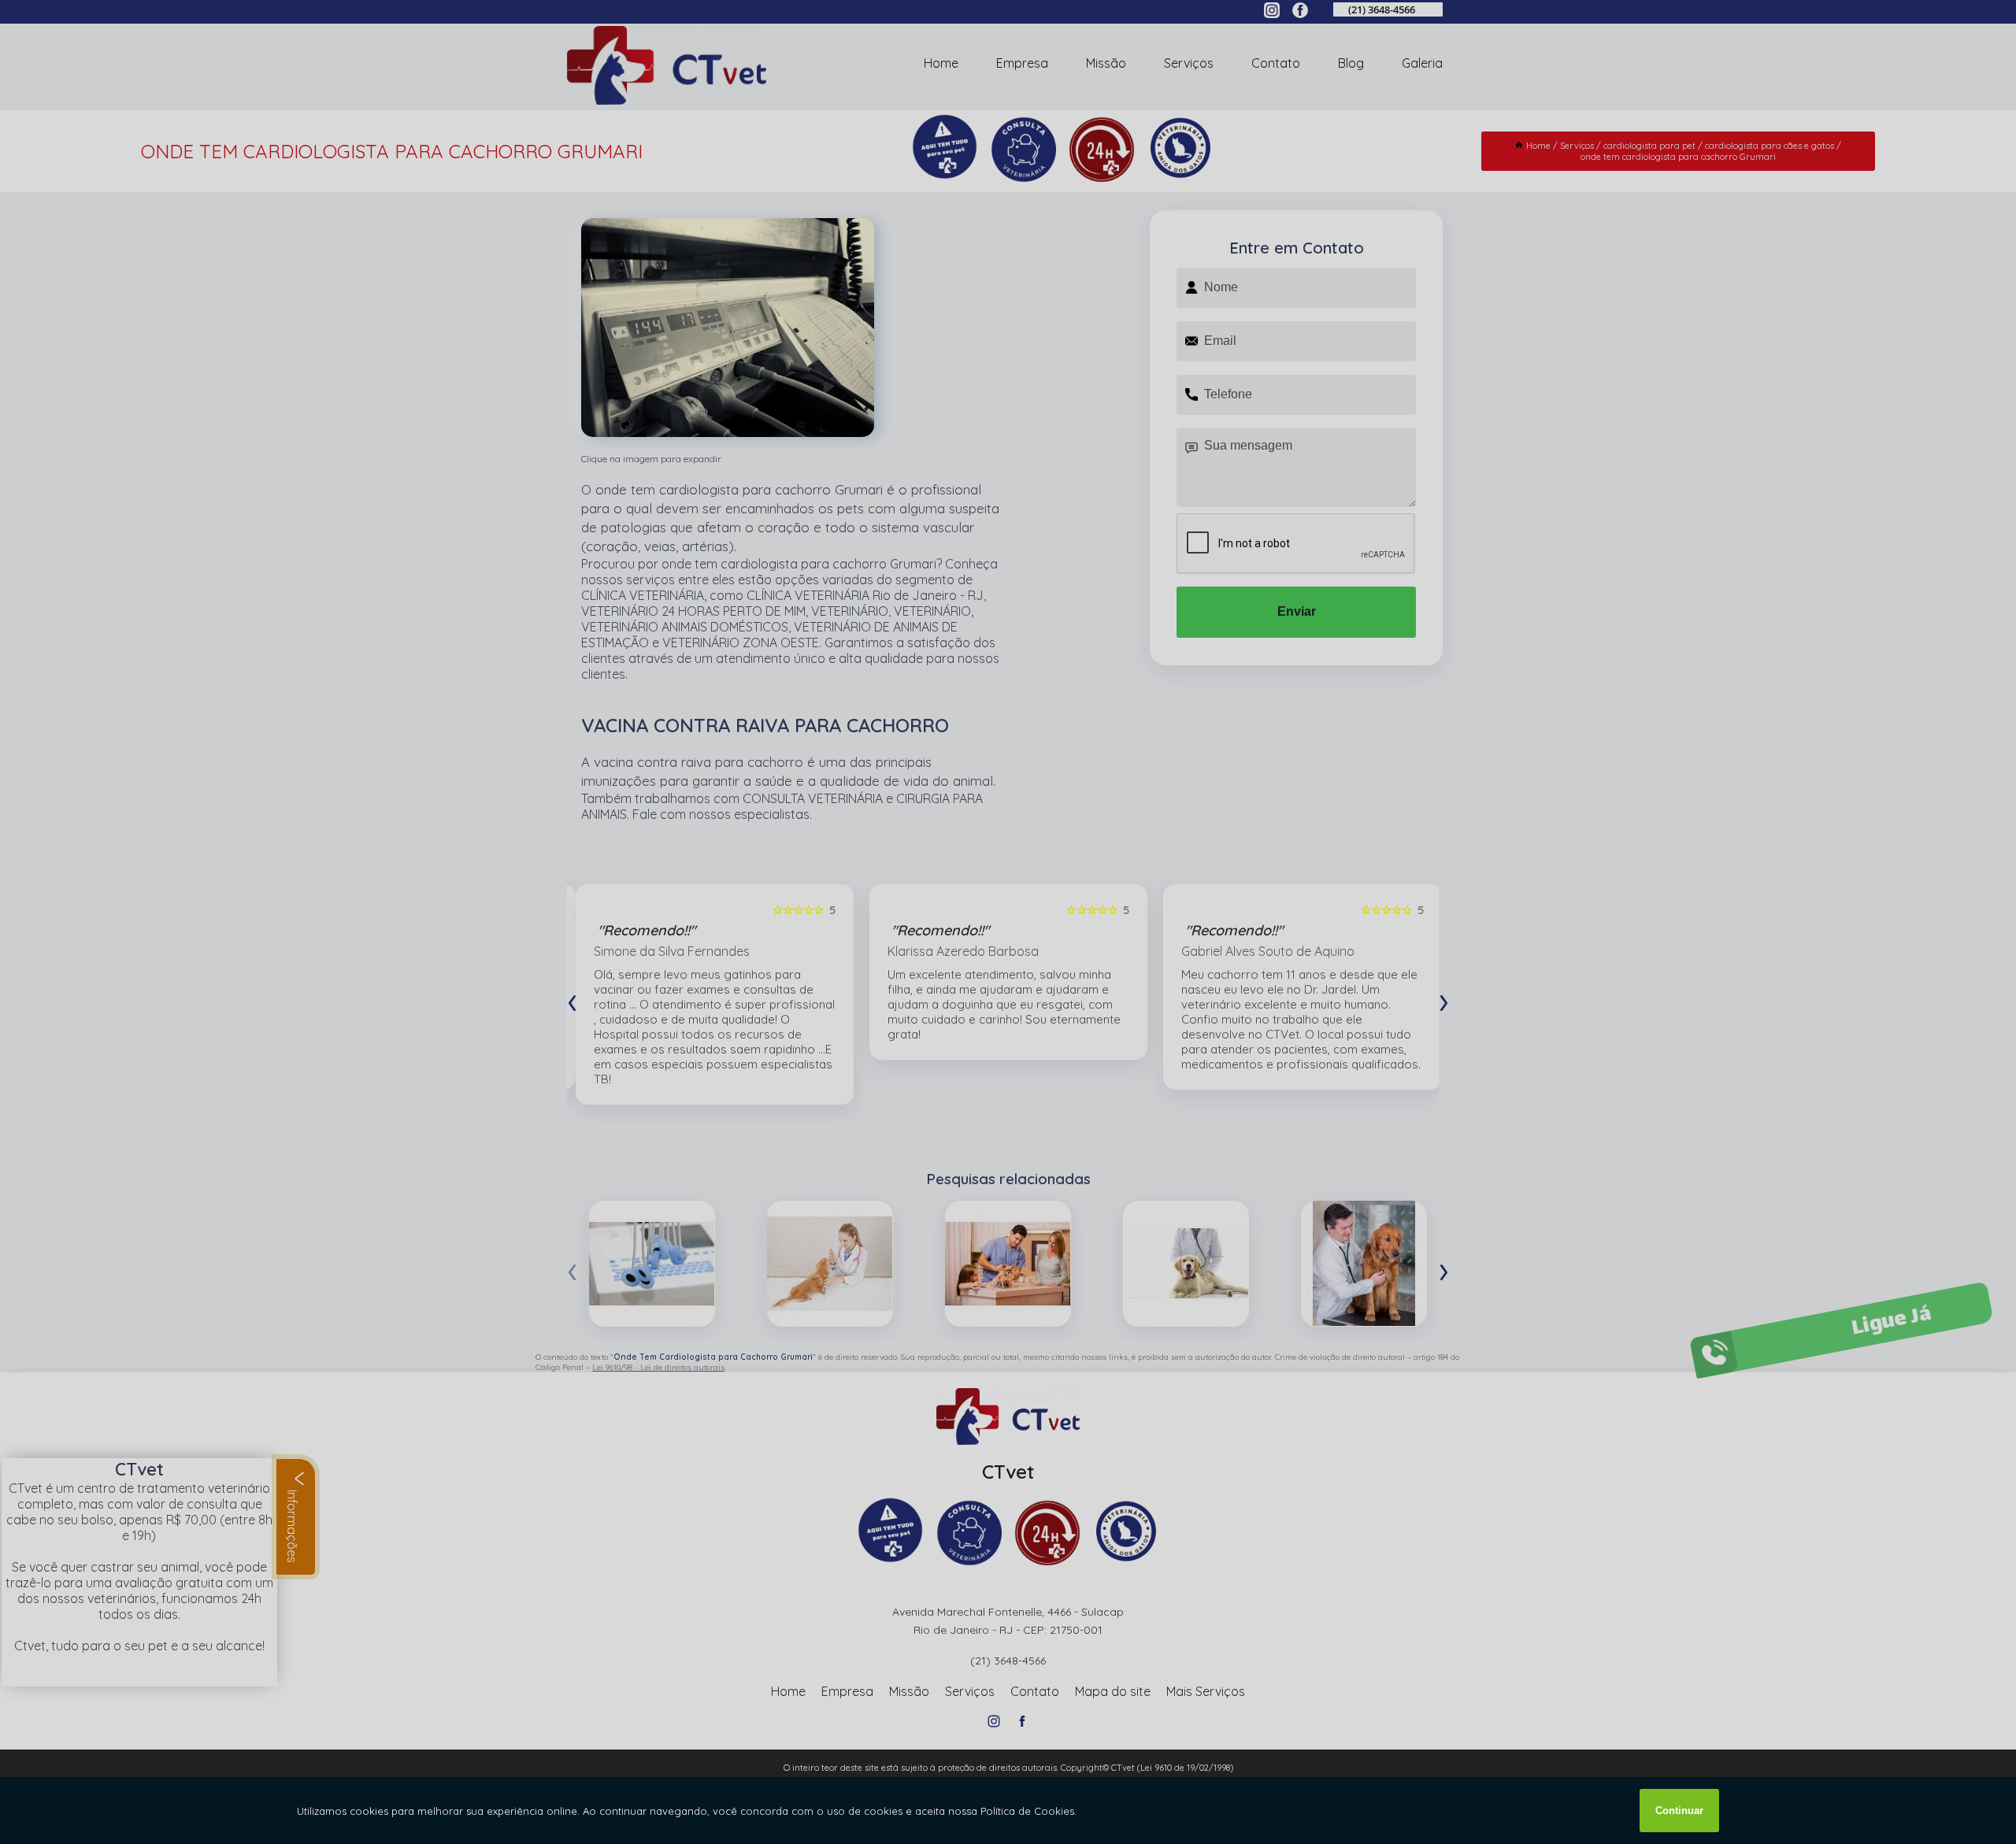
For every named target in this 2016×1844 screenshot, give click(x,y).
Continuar (1679, 1811)
